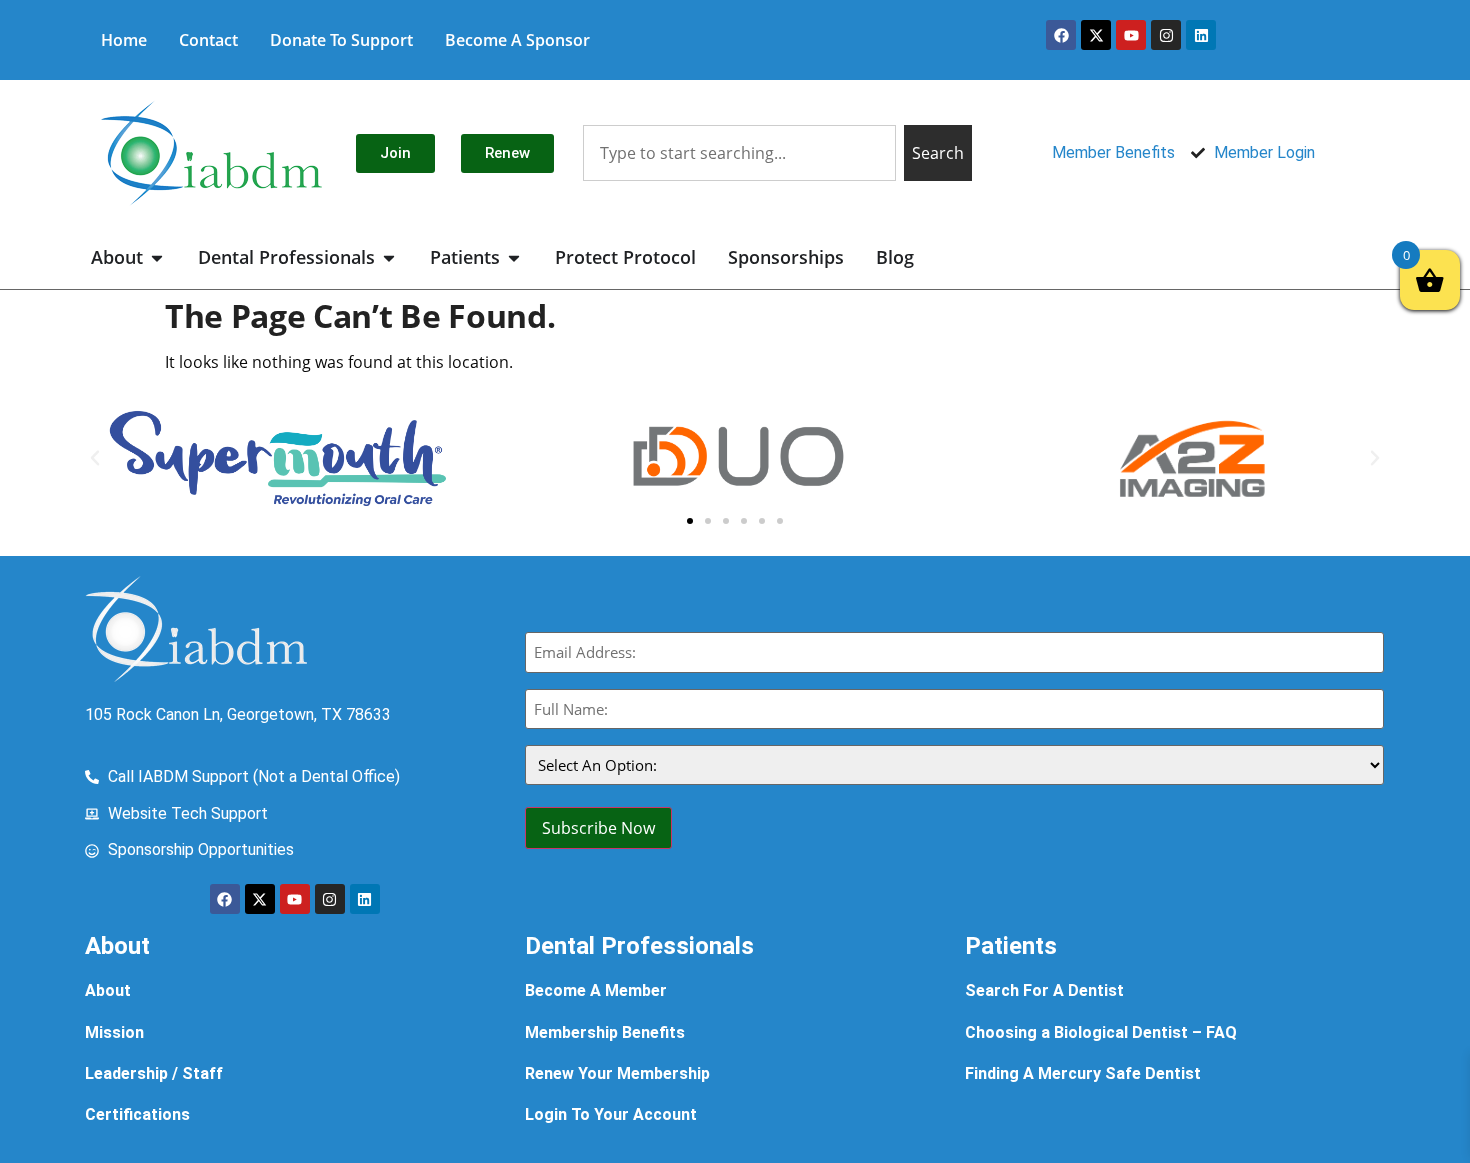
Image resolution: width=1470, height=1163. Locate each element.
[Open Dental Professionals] (389, 257)
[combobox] (739, 153)
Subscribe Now (598, 828)
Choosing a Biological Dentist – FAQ (1101, 1032)
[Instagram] (1166, 35)
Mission (114, 1032)
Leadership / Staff (154, 1073)
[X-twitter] (1096, 35)
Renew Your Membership (617, 1073)
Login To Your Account (611, 1114)
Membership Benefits (605, 1032)
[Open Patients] (514, 257)
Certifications (137, 1114)
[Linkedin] (1201, 35)
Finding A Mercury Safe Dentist (1083, 1073)
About (108, 990)
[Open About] (157, 257)
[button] (95, 458)
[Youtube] (1131, 35)
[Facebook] (1061, 35)
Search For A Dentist (1044, 990)
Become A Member (596, 990)
